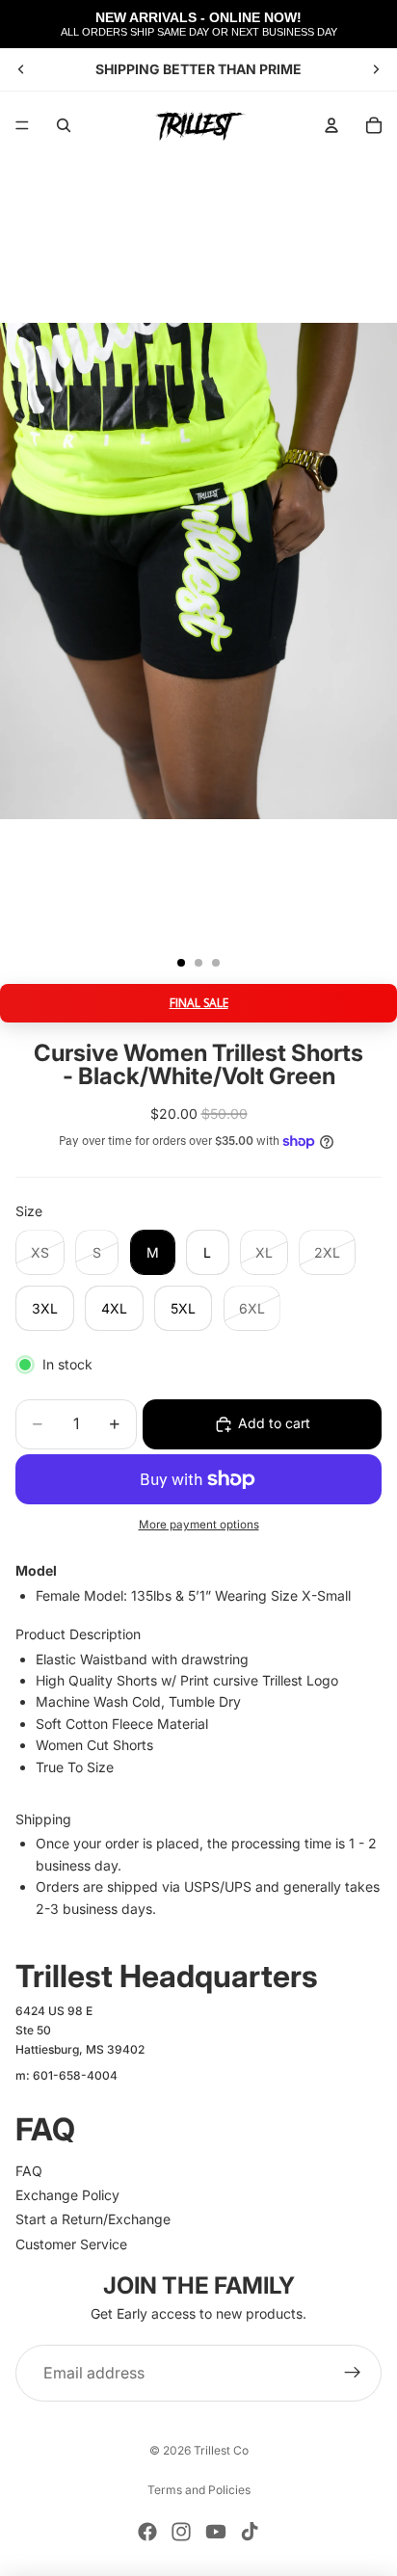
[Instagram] (181, 2532)
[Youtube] (216, 2532)
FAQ (29, 2171)
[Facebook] (147, 2532)
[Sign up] (353, 2374)
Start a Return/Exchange (93, 2219)
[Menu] (22, 125)
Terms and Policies (199, 2490)
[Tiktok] (250, 2532)
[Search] (64, 125)
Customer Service (71, 2244)
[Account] (331, 125)
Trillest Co (221, 2450)
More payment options (199, 1525)
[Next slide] (376, 69)
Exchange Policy (67, 2195)
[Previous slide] (21, 69)
